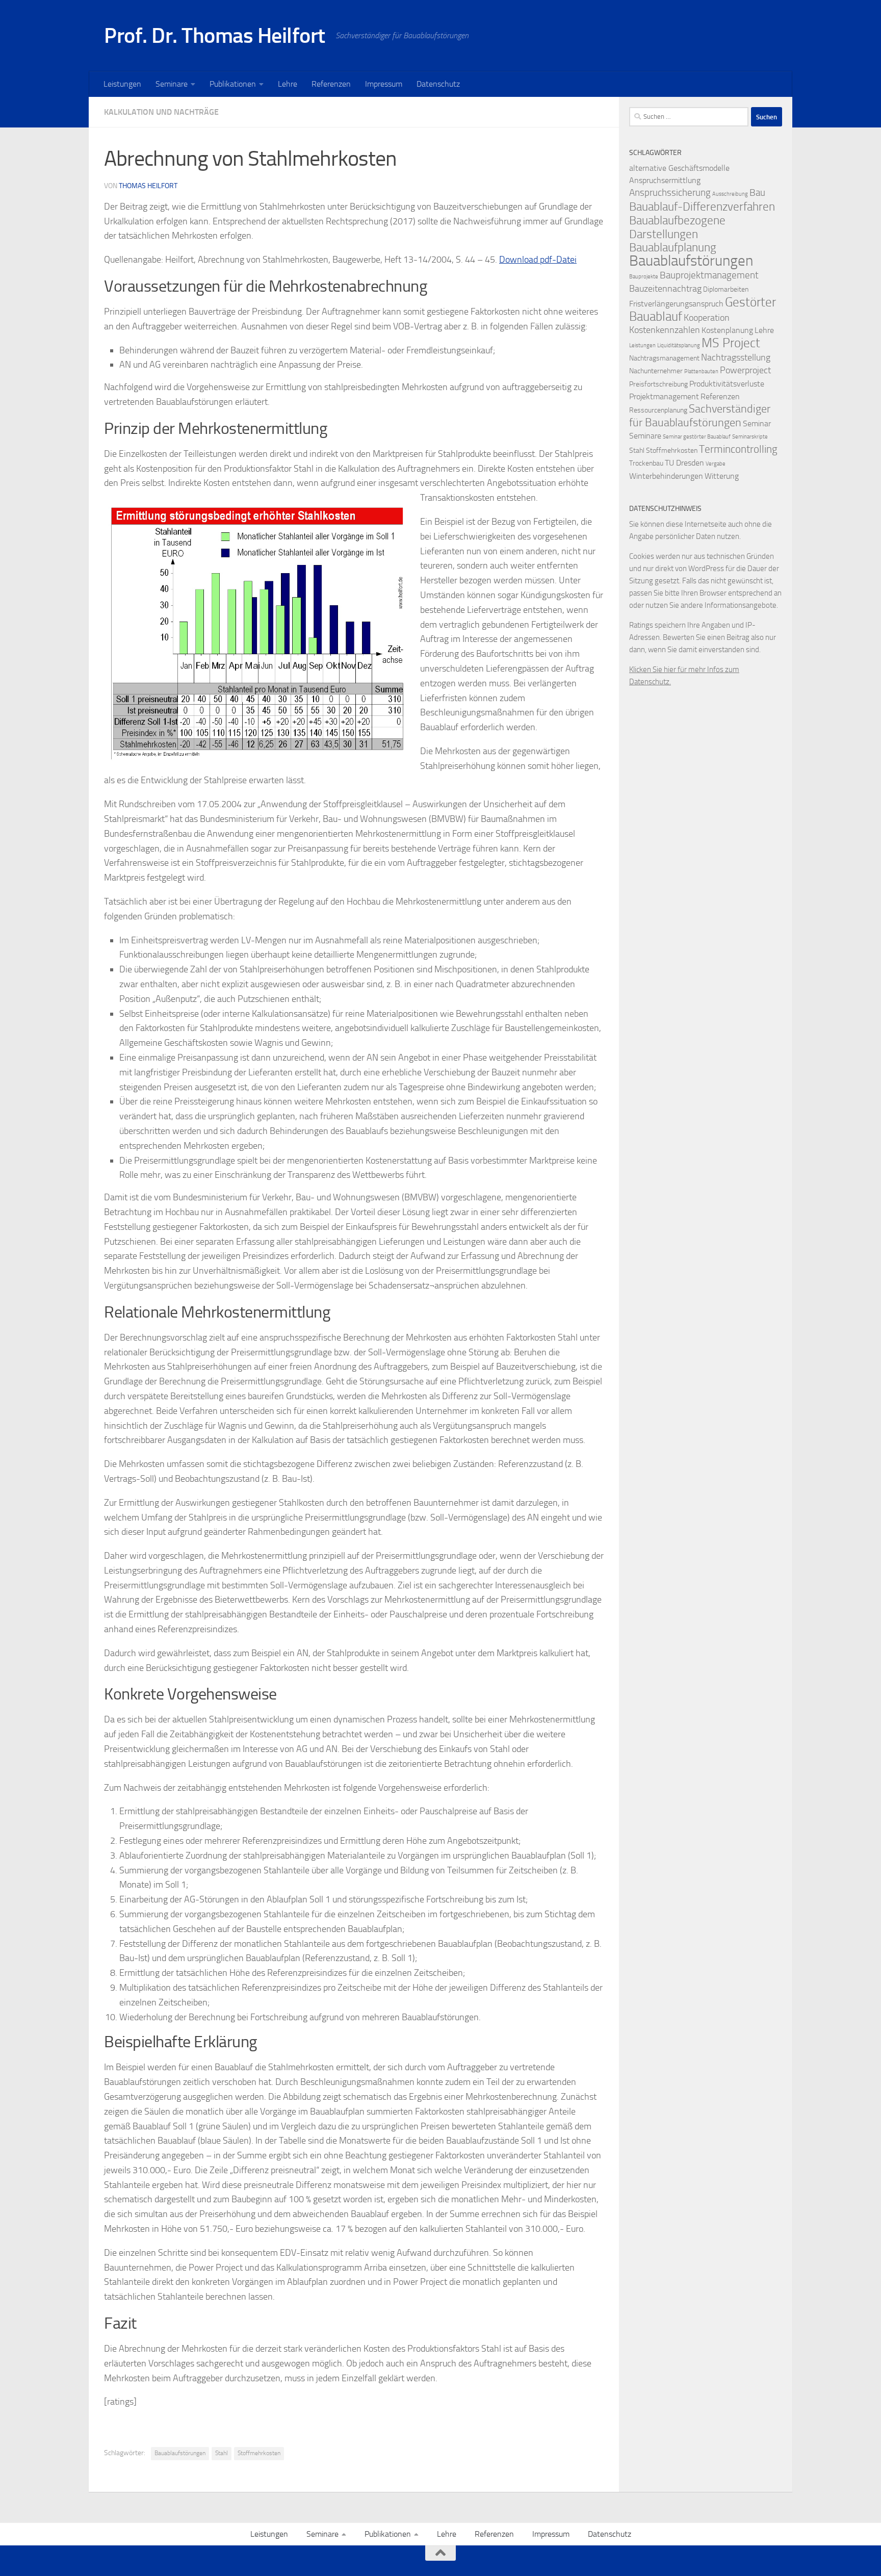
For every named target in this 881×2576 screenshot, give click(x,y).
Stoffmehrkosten (259, 2453)
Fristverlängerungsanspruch (676, 304)
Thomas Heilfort (148, 186)
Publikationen (233, 84)
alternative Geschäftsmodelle (679, 168)
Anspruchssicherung (670, 192)
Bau (757, 192)
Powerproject (745, 370)
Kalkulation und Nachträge (161, 112)
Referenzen (331, 84)
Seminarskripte (750, 437)
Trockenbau (646, 463)
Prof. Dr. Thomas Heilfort (215, 36)
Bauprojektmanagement (709, 275)
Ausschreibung (730, 194)
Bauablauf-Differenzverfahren (702, 207)
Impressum (384, 84)
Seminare (172, 84)
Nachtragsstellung (736, 358)
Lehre (288, 84)
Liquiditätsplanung (679, 345)
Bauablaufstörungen (180, 2453)
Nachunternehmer (656, 371)
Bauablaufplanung (673, 248)
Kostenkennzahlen (665, 330)
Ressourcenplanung (658, 410)
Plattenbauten (701, 371)
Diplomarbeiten (726, 289)
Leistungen (122, 84)
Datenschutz (438, 84)
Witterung (722, 476)
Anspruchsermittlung (665, 180)
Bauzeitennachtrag (665, 289)
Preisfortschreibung (658, 384)
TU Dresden (684, 463)
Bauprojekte (644, 277)
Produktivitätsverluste (727, 384)
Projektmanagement (664, 396)
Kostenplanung (727, 330)
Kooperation (707, 318)
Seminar (757, 423)
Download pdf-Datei (538, 260)
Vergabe (716, 464)
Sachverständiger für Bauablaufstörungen (700, 416)
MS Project (731, 343)
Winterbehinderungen (666, 476)
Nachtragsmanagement (664, 358)
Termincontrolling (738, 449)
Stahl (222, 2453)
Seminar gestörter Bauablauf (697, 437)
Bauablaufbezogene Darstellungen (677, 227)
